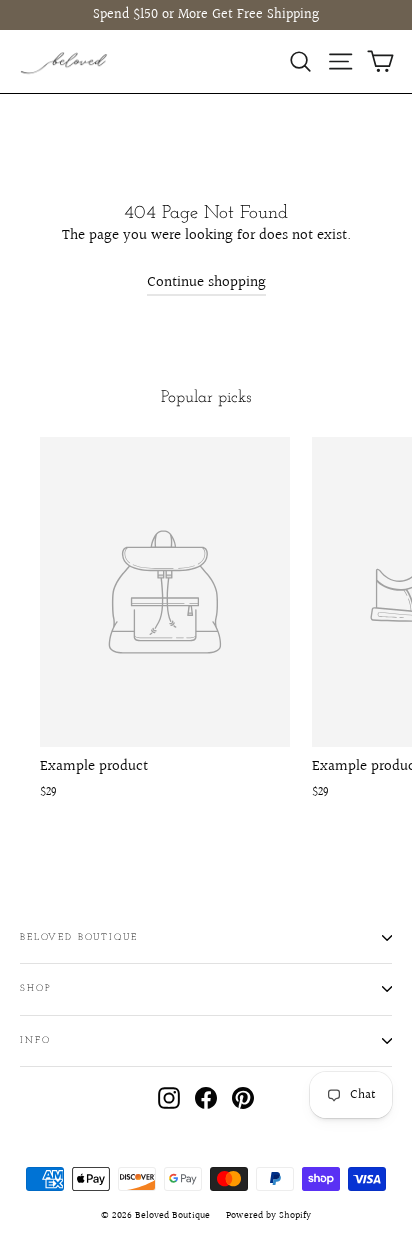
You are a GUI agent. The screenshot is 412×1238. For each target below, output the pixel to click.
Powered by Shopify (268, 1215)
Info (35, 1040)
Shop (35, 988)
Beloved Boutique (79, 937)
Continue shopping (206, 282)
